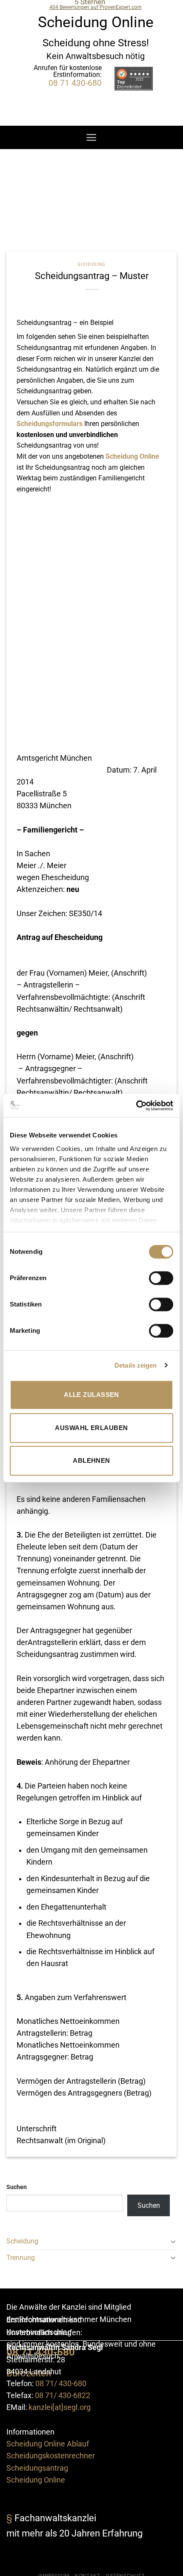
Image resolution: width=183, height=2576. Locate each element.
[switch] (161, 1278)
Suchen (17, 2187)
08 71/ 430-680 (61, 2384)
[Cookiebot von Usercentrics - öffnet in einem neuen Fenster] (136, 1106)
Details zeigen (136, 1365)
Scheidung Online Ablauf (48, 2444)
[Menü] (91, 137)
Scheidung (91, 264)
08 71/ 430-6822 (63, 2395)
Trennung (21, 2258)
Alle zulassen (91, 1395)
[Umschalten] (173, 2241)
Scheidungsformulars (50, 424)
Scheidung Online (132, 456)
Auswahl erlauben (91, 1428)
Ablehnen (91, 1460)
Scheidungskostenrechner (51, 2456)
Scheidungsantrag (37, 2468)
